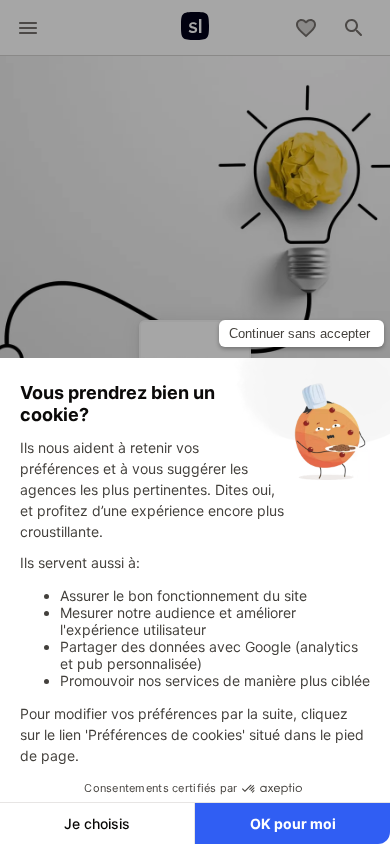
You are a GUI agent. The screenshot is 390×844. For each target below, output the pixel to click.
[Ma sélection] (306, 28)
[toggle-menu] (28, 28)
